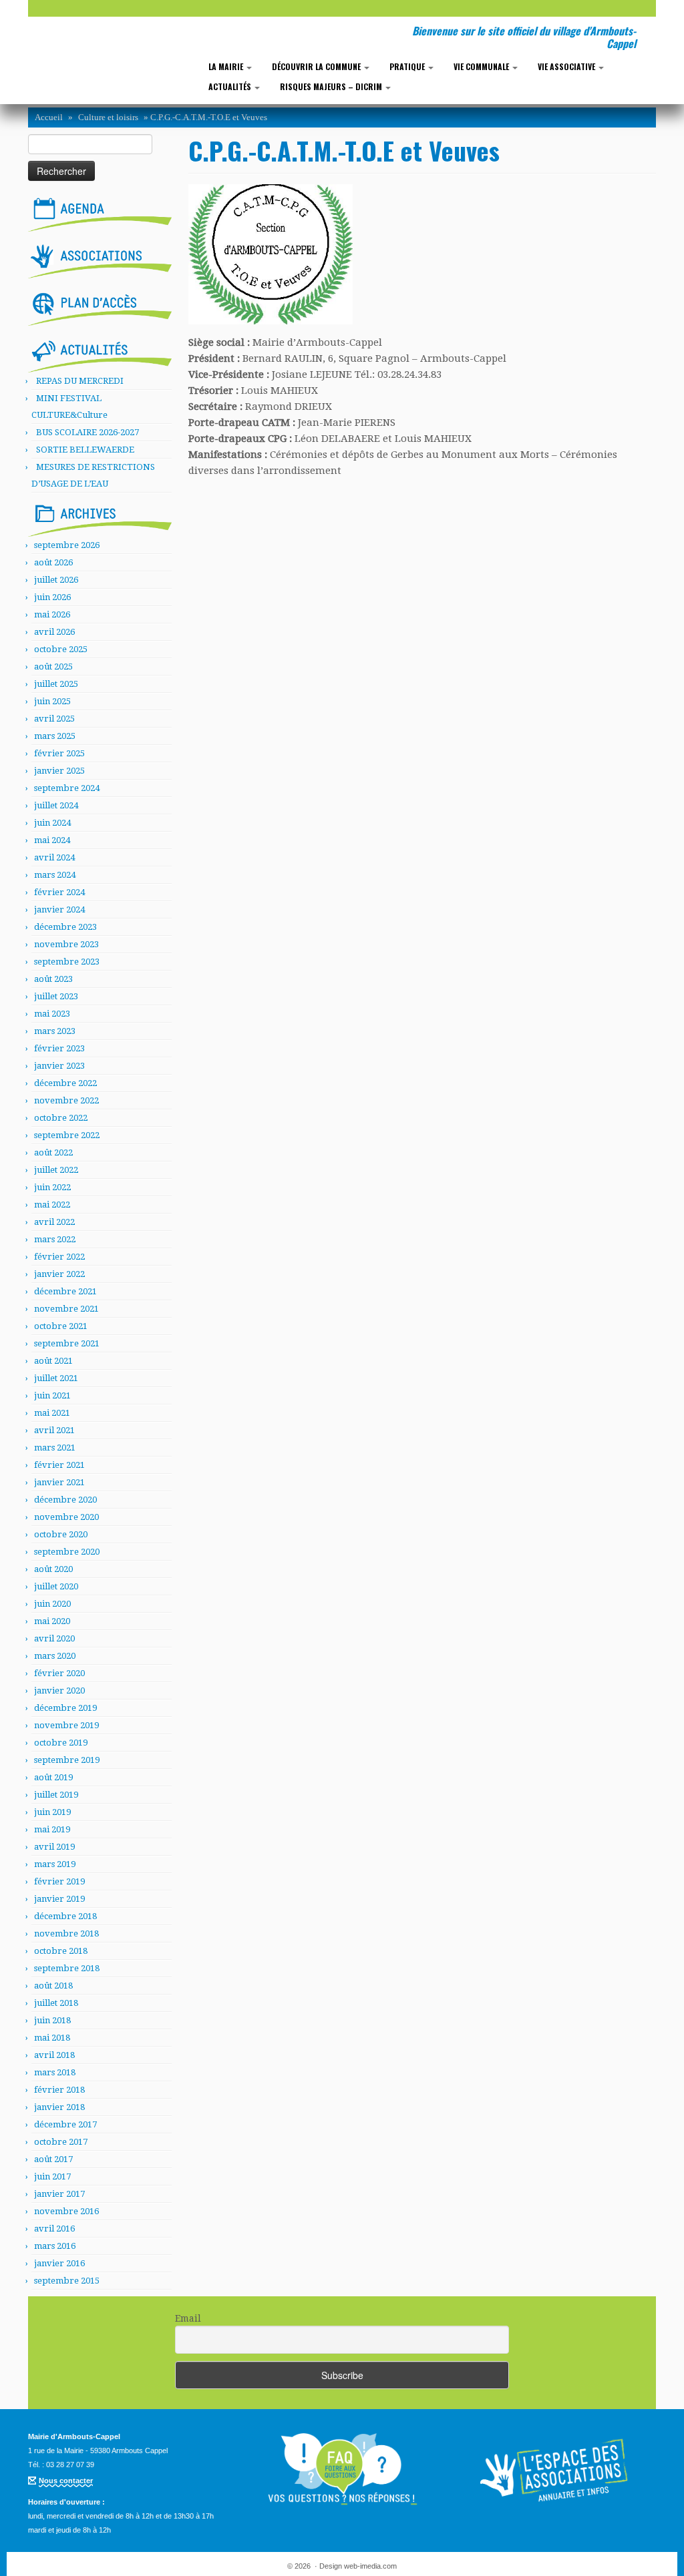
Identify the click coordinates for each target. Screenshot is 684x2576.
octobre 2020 (61, 1534)
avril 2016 (54, 2229)
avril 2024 (54, 857)
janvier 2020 (59, 1691)
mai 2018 (52, 2038)
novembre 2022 (66, 1100)
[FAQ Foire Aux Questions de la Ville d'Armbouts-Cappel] (342, 2469)
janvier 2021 (59, 1482)
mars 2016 (55, 2246)
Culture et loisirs (108, 117)
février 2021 (59, 1465)
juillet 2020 (56, 1586)
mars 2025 (55, 736)
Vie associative (567, 66)
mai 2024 (52, 840)
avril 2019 (54, 1847)
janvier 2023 (59, 1066)
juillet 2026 (56, 580)
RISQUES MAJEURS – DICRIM (332, 86)
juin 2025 (52, 701)
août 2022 (53, 1152)
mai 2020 (52, 1621)
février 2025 (59, 753)
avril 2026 (54, 632)
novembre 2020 (66, 1517)
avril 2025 (54, 719)
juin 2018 (52, 2020)
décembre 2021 (65, 1291)
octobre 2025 (61, 649)
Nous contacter (66, 2481)
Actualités (231, 86)
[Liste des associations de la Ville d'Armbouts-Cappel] (100, 259)
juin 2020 (52, 1604)
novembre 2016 (66, 2211)
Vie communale (482, 66)
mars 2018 (55, 2072)
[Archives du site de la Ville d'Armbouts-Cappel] (100, 517)
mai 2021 (52, 1413)
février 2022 (59, 1257)
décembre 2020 (65, 1500)
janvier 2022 (59, 1274)
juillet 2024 (56, 805)
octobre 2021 (61, 1326)
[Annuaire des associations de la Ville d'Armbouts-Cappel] (556, 2469)
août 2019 (53, 1777)
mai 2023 (52, 1014)
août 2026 (53, 562)
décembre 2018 (65, 1916)
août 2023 (53, 979)
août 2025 (53, 667)
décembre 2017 (65, 2124)
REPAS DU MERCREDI (80, 381)
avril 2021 (54, 1430)
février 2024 (59, 892)
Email (188, 2318)
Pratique (408, 66)
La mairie (227, 66)
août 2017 (53, 2159)
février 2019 (59, 1881)
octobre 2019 (61, 1743)
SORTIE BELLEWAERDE (85, 450)
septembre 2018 (67, 1968)
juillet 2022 (56, 1170)
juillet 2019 (56, 1795)
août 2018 (53, 1986)
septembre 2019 (67, 1760)
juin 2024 (52, 823)
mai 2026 (52, 614)
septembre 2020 (67, 1552)
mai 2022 (52, 1205)
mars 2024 (55, 875)
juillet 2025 (56, 684)
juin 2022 (52, 1187)
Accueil (49, 117)
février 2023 (59, 1048)
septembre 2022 (67, 1135)
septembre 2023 (67, 962)
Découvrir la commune (317, 66)
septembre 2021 (67, 1343)
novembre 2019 (66, 1725)
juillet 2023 (56, 996)
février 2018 (59, 2090)
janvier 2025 (59, 771)
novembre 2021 (66, 1309)
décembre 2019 (65, 1708)
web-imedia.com (370, 2566)
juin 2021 (52, 1395)
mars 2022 (55, 1239)
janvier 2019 (59, 1899)
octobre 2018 (61, 1951)
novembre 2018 (66, 1934)
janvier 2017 (59, 2194)
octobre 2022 (61, 1118)
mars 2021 (55, 1448)
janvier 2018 (59, 2107)
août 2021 (53, 1361)
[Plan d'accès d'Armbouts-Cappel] (100, 306)
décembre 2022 (65, 1083)
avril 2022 (54, 1222)
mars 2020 (55, 1656)
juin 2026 (52, 597)
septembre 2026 (67, 545)
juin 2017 (52, 2176)
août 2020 (53, 1569)
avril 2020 (54, 1638)
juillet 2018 (56, 2003)
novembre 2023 (66, 944)
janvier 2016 (59, 2263)
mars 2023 (55, 1031)
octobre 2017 (61, 2142)
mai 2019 (52, 1829)
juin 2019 (52, 1812)
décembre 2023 (65, 927)
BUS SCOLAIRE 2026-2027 (88, 432)
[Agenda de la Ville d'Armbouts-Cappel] (100, 212)
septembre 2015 (67, 2281)
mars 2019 (55, 1864)
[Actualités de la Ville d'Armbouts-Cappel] (100, 354)
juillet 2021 (56, 1378)
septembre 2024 (67, 788)
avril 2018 (54, 2055)
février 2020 (59, 1673)
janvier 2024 (59, 910)
